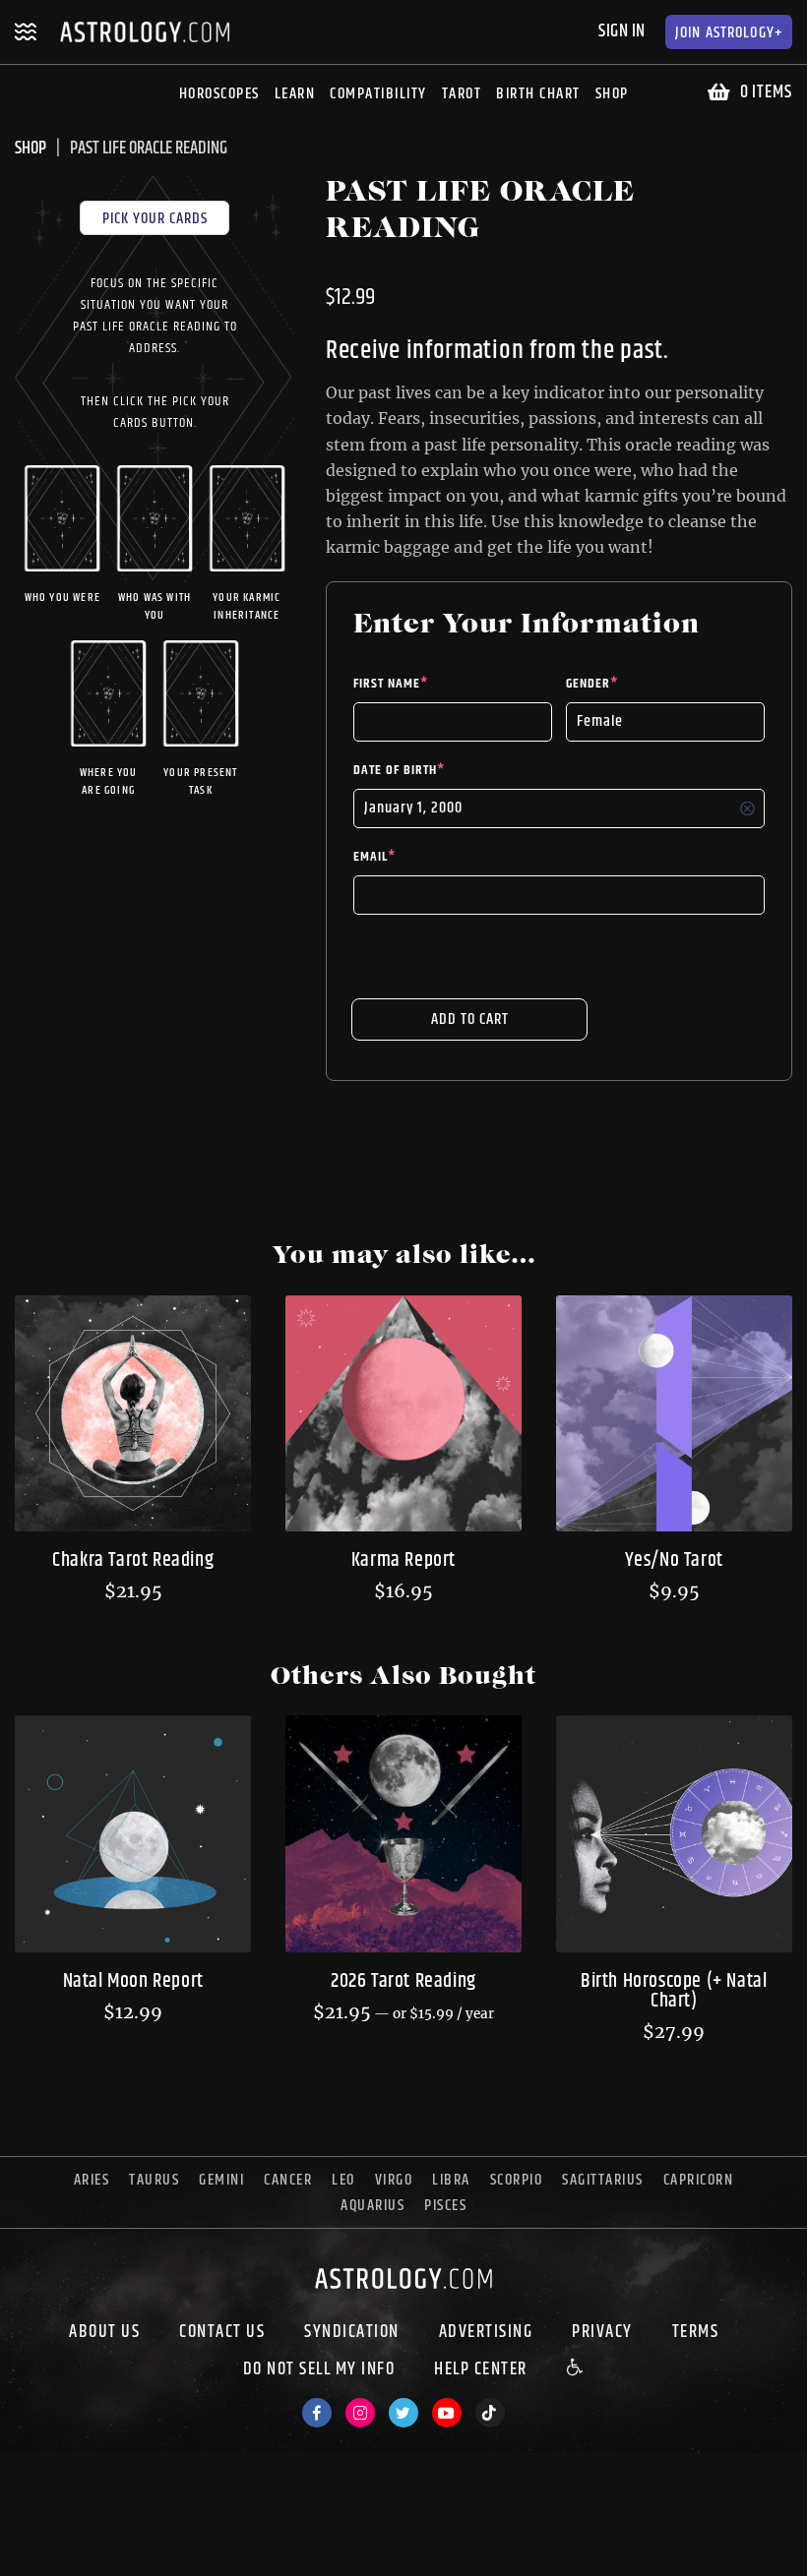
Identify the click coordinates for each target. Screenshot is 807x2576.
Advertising (486, 2332)
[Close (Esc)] (16, 2543)
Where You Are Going (109, 782)
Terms (696, 2332)
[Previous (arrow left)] (16, 2568)
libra (451, 2180)
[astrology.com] (403, 2293)
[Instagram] (360, 2413)
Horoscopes (219, 94)
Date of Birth (399, 770)
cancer (288, 2180)
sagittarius (603, 2180)
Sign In (622, 31)
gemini (221, 2180)
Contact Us (222, 2332)
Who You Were (62, 598)
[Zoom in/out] (122, 2543)
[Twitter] (403, 2413)
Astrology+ (729, 33)
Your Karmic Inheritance (247, 607)
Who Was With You (155, 607)
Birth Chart (538, 94)
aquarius (372, 2206)
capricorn (699, 2180)
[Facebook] (317, 2413)
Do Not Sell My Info (319, 2369)
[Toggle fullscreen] (87, 2543)
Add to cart (470, 1019)
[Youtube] (447, 2413)
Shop (612, 94)
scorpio (517, 2180)
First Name (391, 684)
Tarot (462, 94)
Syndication (352, 2332)
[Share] (51, 2543)
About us (104, 2332)
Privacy (602, 2332)
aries (92, 2180)
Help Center (481, 2369)
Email (374, 857)
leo (343, 2180)
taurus (154, 2180)
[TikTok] (490, 2413)
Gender (592, 684)
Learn (295, 94)
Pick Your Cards (155, 219)
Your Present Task (200, 782)
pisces (445, 2206)
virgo (394, 2180)
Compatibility (378, 94)
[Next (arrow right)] (51, 2568)
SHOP (31, 149)
